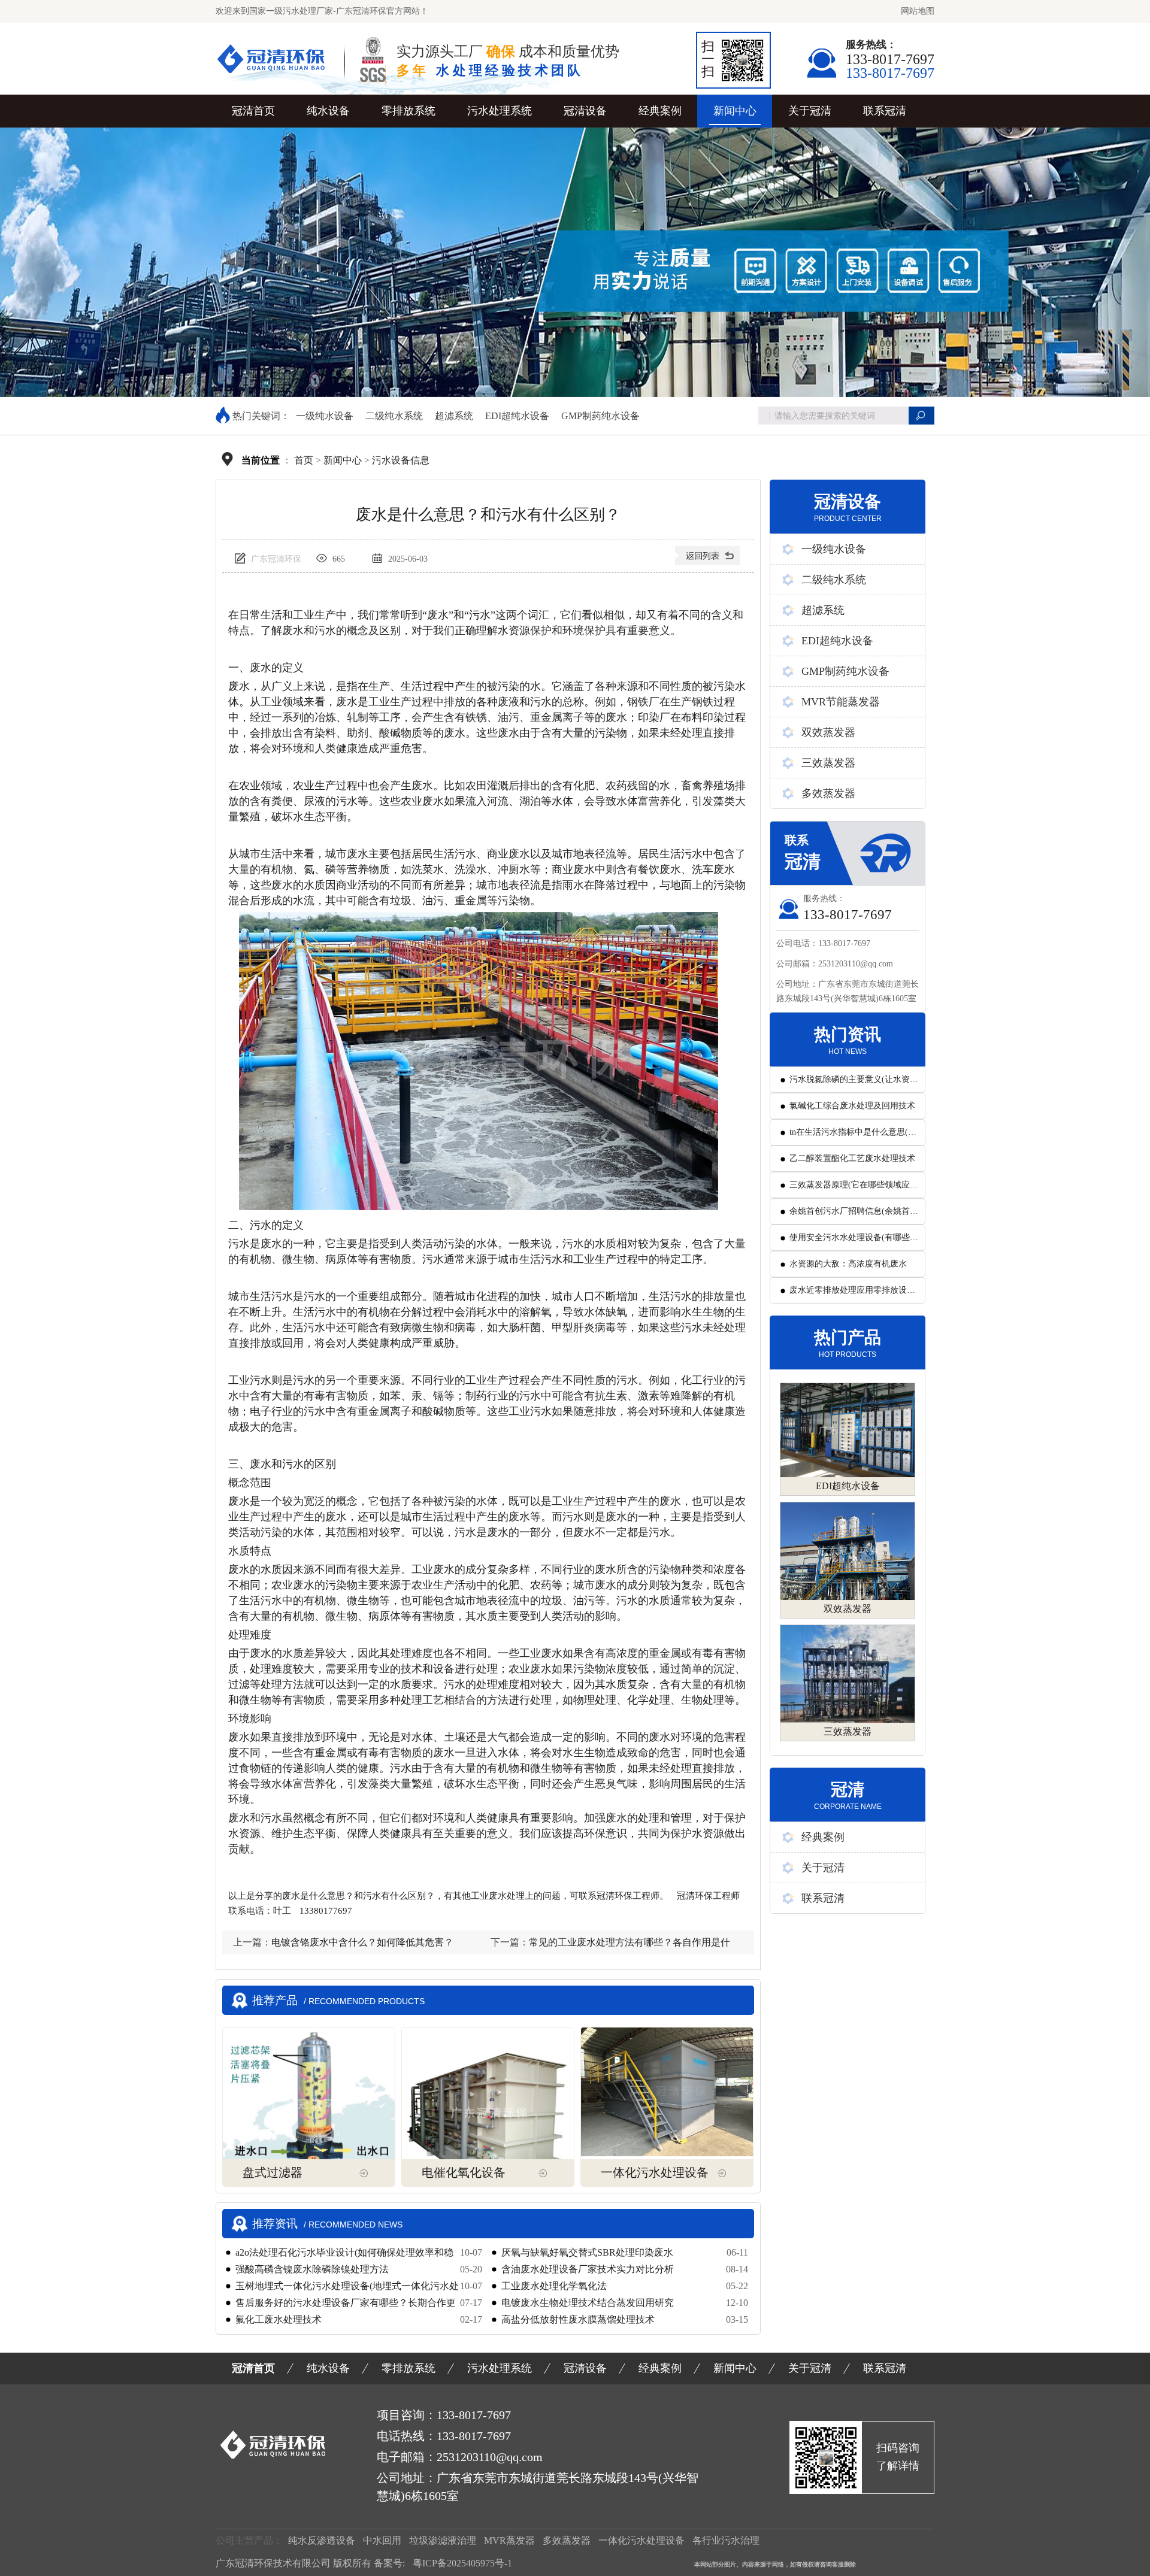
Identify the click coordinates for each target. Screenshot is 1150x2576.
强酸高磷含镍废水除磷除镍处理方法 (312, 2269)
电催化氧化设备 (464, 2172)
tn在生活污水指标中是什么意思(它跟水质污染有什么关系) (853, 1136)
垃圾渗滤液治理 (443, 2540)
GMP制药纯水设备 (600, 416)
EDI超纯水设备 (517, 416)
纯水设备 (328, 111)
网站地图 (918, 11)
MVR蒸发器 (509, 2540)
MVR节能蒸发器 (841, 702)
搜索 (921, 416)
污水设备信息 (401, 460)
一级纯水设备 (325, 416)
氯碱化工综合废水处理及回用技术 (852, 1106)
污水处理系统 (500, 111)
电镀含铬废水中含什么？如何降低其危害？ (362, 1942)
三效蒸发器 (828, 763)
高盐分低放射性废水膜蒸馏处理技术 (578, 2319)
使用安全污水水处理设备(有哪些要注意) (854, 1242)
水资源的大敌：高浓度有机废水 (848, 1264)
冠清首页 (253, 111)
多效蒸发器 (828, 793)
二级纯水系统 (394, 416)
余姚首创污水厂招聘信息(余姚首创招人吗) (854, 1215)
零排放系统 (408, 111)
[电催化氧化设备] (488, 2113)
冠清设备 (585, 111)
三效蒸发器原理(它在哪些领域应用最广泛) (854, 1189)
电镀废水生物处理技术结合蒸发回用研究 (588, 2303)
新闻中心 (735, 111)
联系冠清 (885, 111)
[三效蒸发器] (848, 1674)
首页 (304, 460)
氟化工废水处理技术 (279, 2319)
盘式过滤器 (273, 2172)
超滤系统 (454, 416)
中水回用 (382, 2540)
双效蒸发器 (828, 732)
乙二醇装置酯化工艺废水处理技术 (852, 1158)
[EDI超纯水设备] (848, 1430)
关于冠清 (810, 111)
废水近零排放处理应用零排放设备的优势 (852, 1294)
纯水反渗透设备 (322, 2540)
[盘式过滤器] (309, 2105)
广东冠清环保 (277, 559)
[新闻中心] (709, 560)
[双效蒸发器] (848, 1551)
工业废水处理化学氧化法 (554, 2286)
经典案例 (660, 111)
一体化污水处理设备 (655, 2172)
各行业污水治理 (726, 2540)
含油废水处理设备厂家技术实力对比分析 (588, 2269)
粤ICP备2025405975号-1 (462, 2563)
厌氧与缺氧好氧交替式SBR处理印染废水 (587, 2252)
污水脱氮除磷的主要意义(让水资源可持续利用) (854, 1084)
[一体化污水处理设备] (667, 2092)
